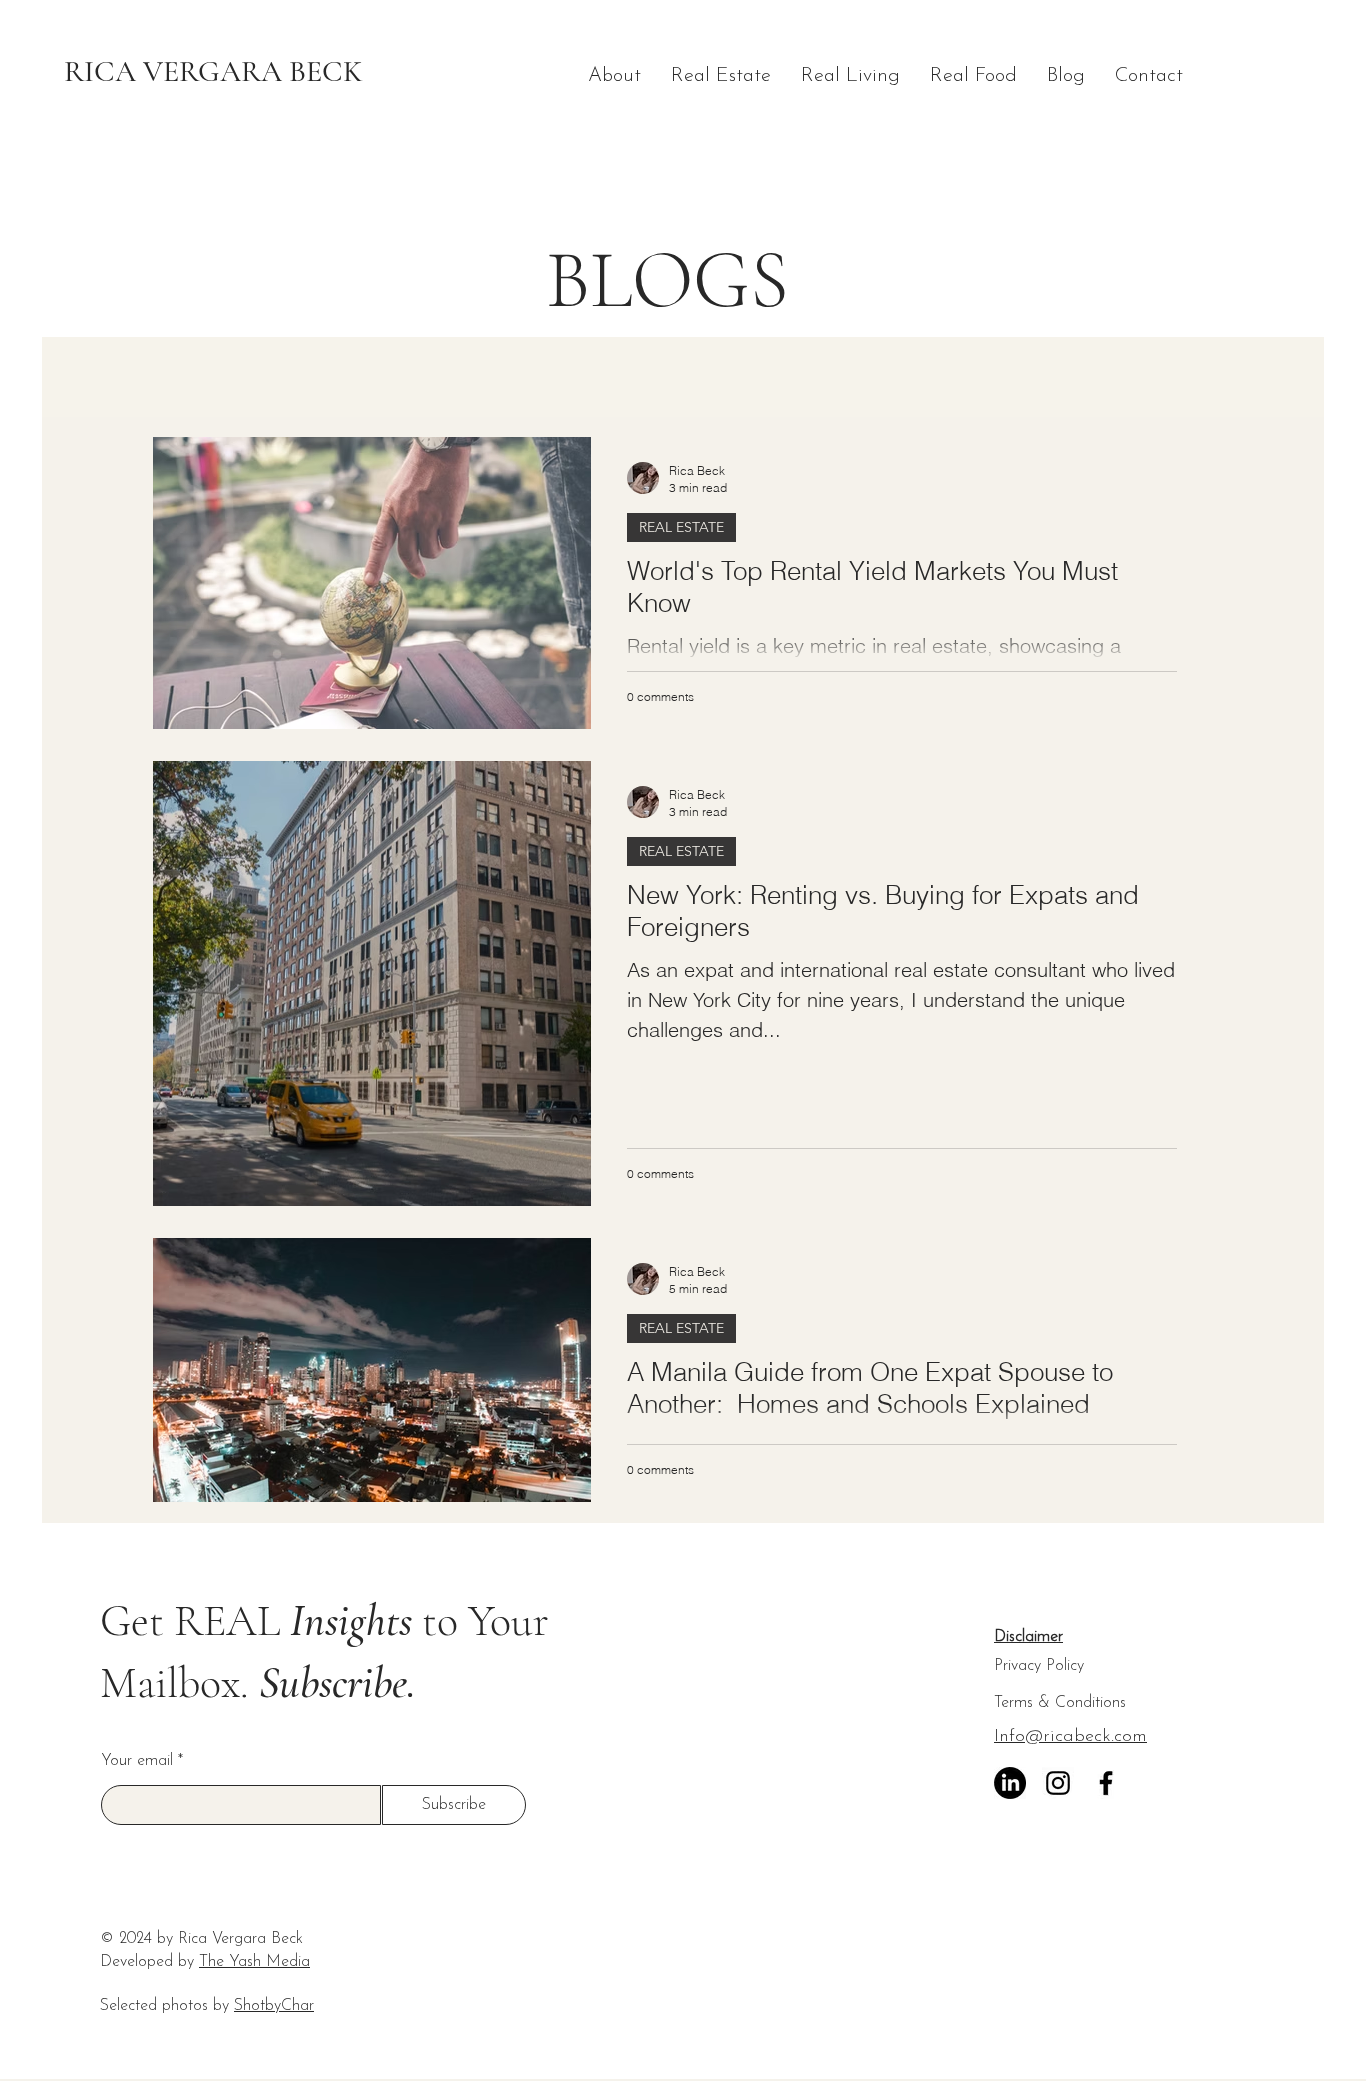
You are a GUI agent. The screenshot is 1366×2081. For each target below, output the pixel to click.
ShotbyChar (274, 2006)
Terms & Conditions (1060, 1703)
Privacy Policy (1039, 1666)
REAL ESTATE (681, 527)
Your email (137, 1761)
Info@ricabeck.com (1070, 1737)
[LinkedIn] (1010, 1783)
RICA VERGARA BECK (213, 71)
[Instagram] (1058, 1783)
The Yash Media (254, 1962)
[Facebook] (1106, 1783)
